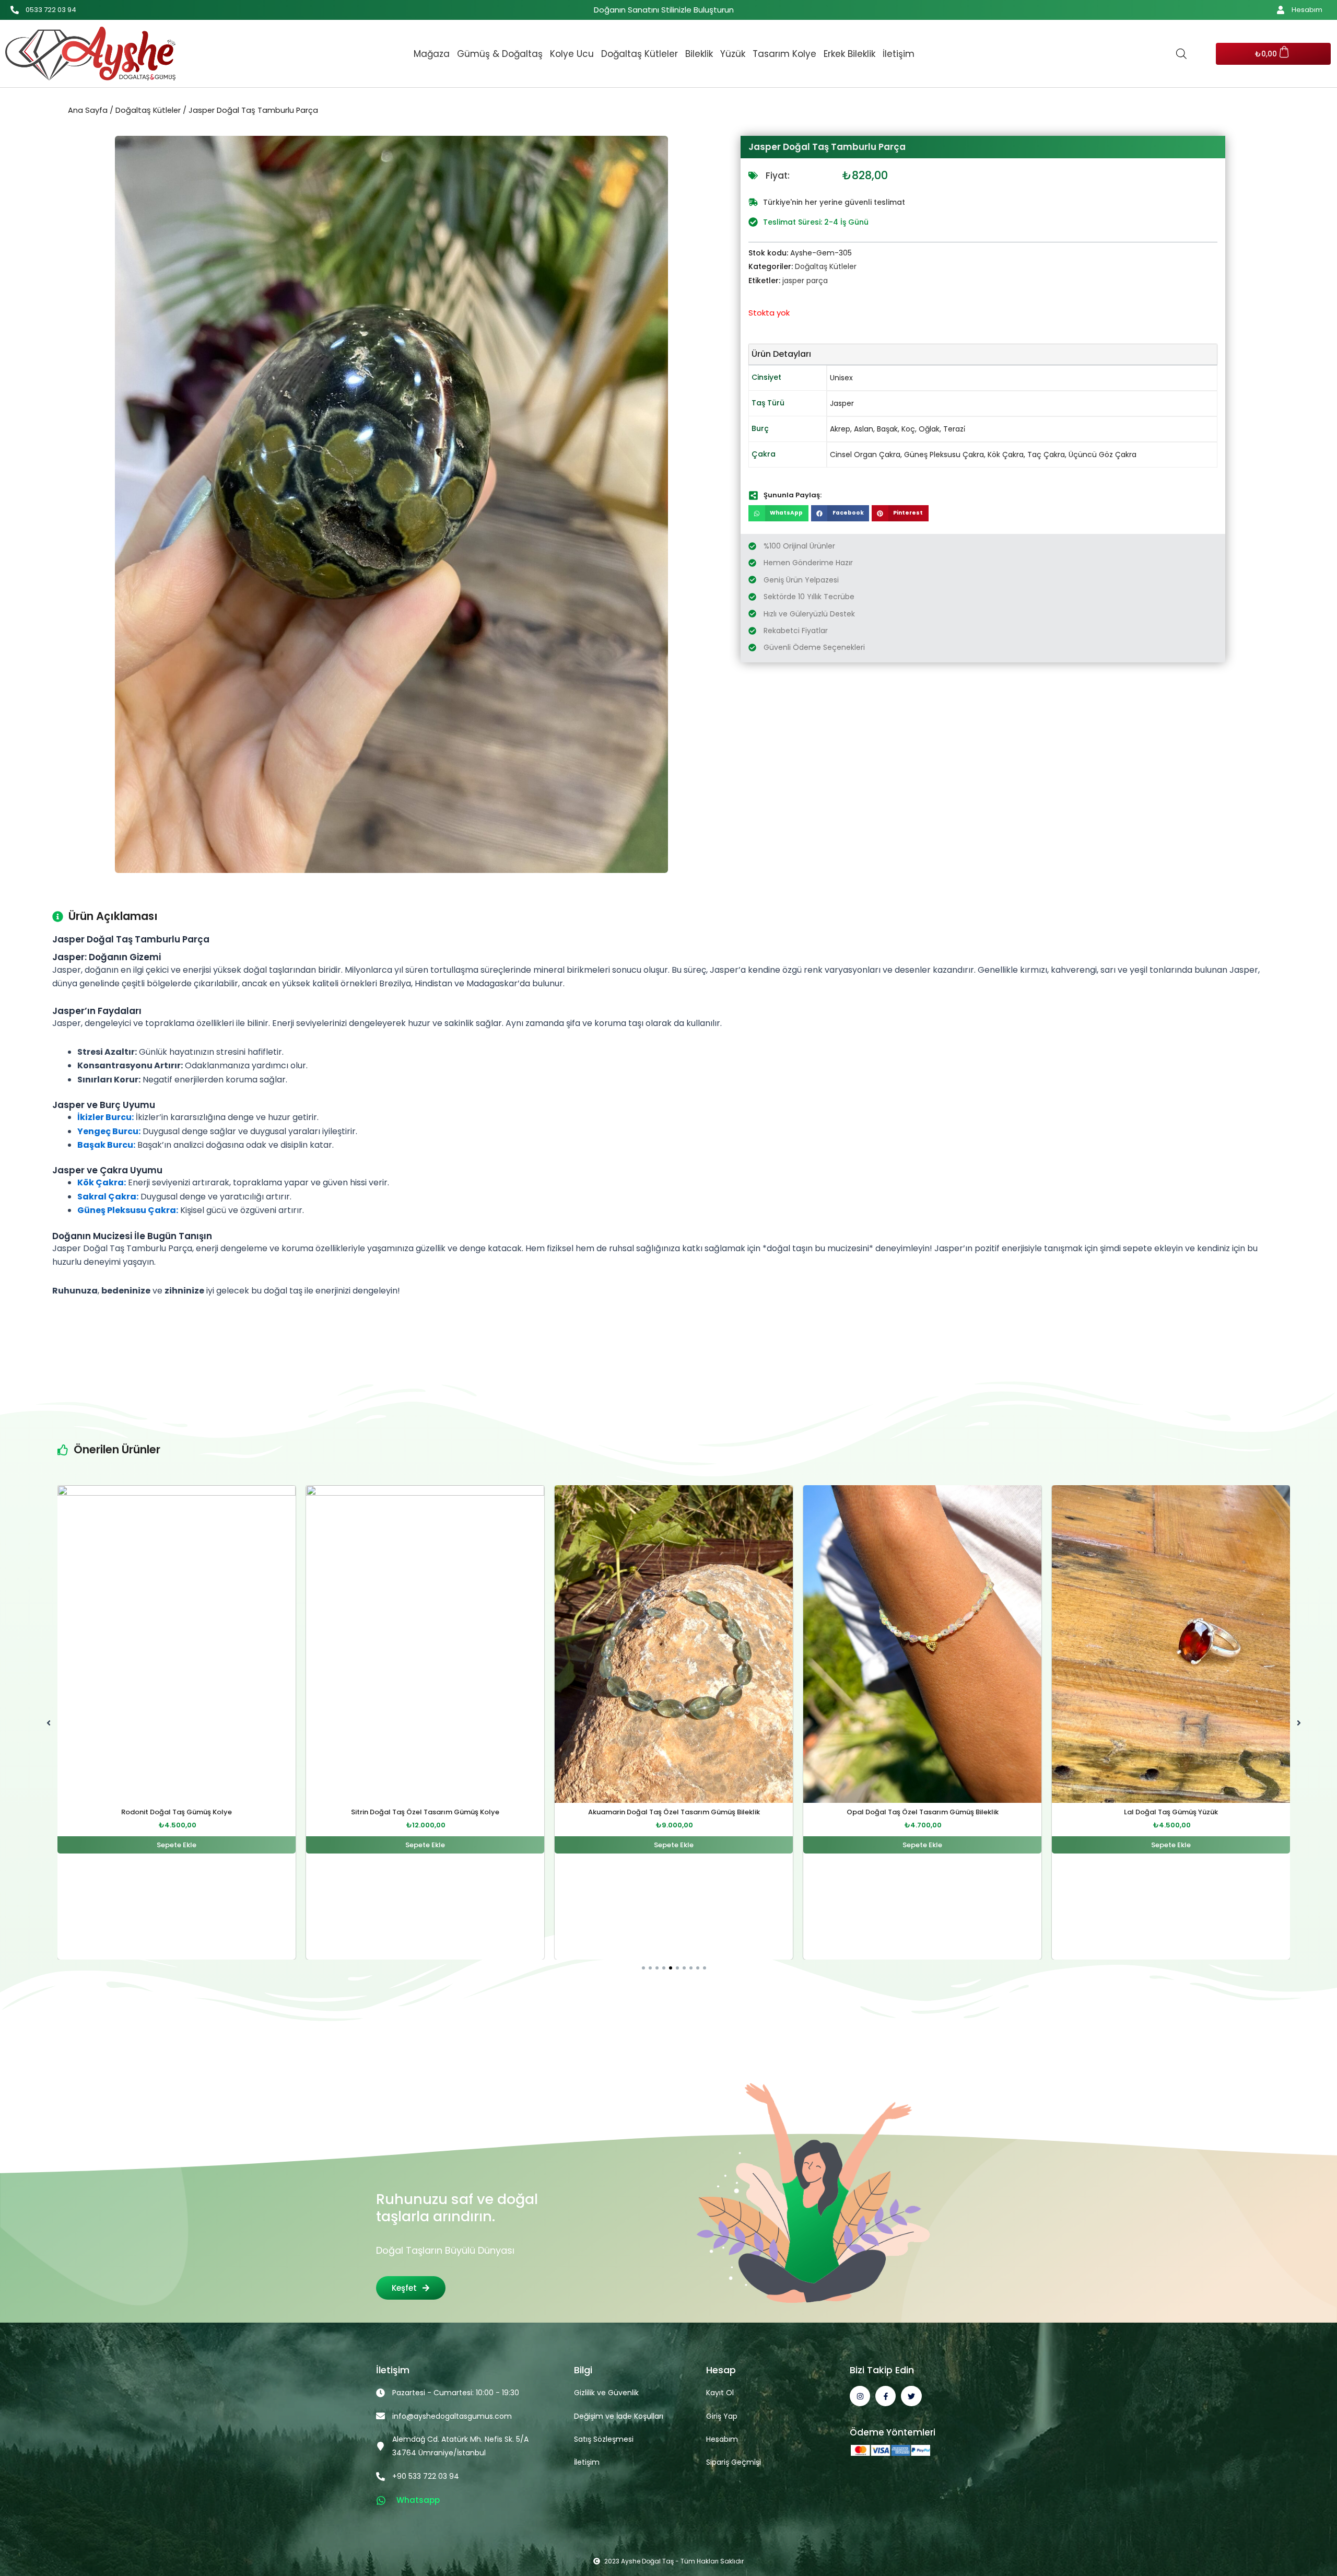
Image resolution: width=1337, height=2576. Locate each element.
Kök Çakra (1006, 454)
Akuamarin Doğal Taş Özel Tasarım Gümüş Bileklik (425, 1812)
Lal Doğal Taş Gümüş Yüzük (922, 1812)
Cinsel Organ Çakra (865, 454)
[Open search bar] (1181, 54)
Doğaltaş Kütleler (640, 54)
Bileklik (699, 54)
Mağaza (432, 54)
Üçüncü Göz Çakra (1103, 454)
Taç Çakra (1046, 454)
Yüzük (733, 54)
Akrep (840, 429)
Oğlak (929, 429)
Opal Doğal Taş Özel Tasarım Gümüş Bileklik (674, 1812)
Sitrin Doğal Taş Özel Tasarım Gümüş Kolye (177, 1812)
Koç (908, 429)
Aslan (864, 429)
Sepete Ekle (177, 1845)
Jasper (842, 403)
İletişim (899, 54)
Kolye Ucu (572, 54)
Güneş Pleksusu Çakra (944, 454)
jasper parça (805, 281)
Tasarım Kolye (784, 54)
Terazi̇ (954, 429)
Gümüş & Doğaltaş (500, 54)
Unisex (841, 378)
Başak (887, 429)
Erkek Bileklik (849, 54)
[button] (778, 514)
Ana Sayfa (88, 110)
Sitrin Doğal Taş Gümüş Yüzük (1171, 1812)
